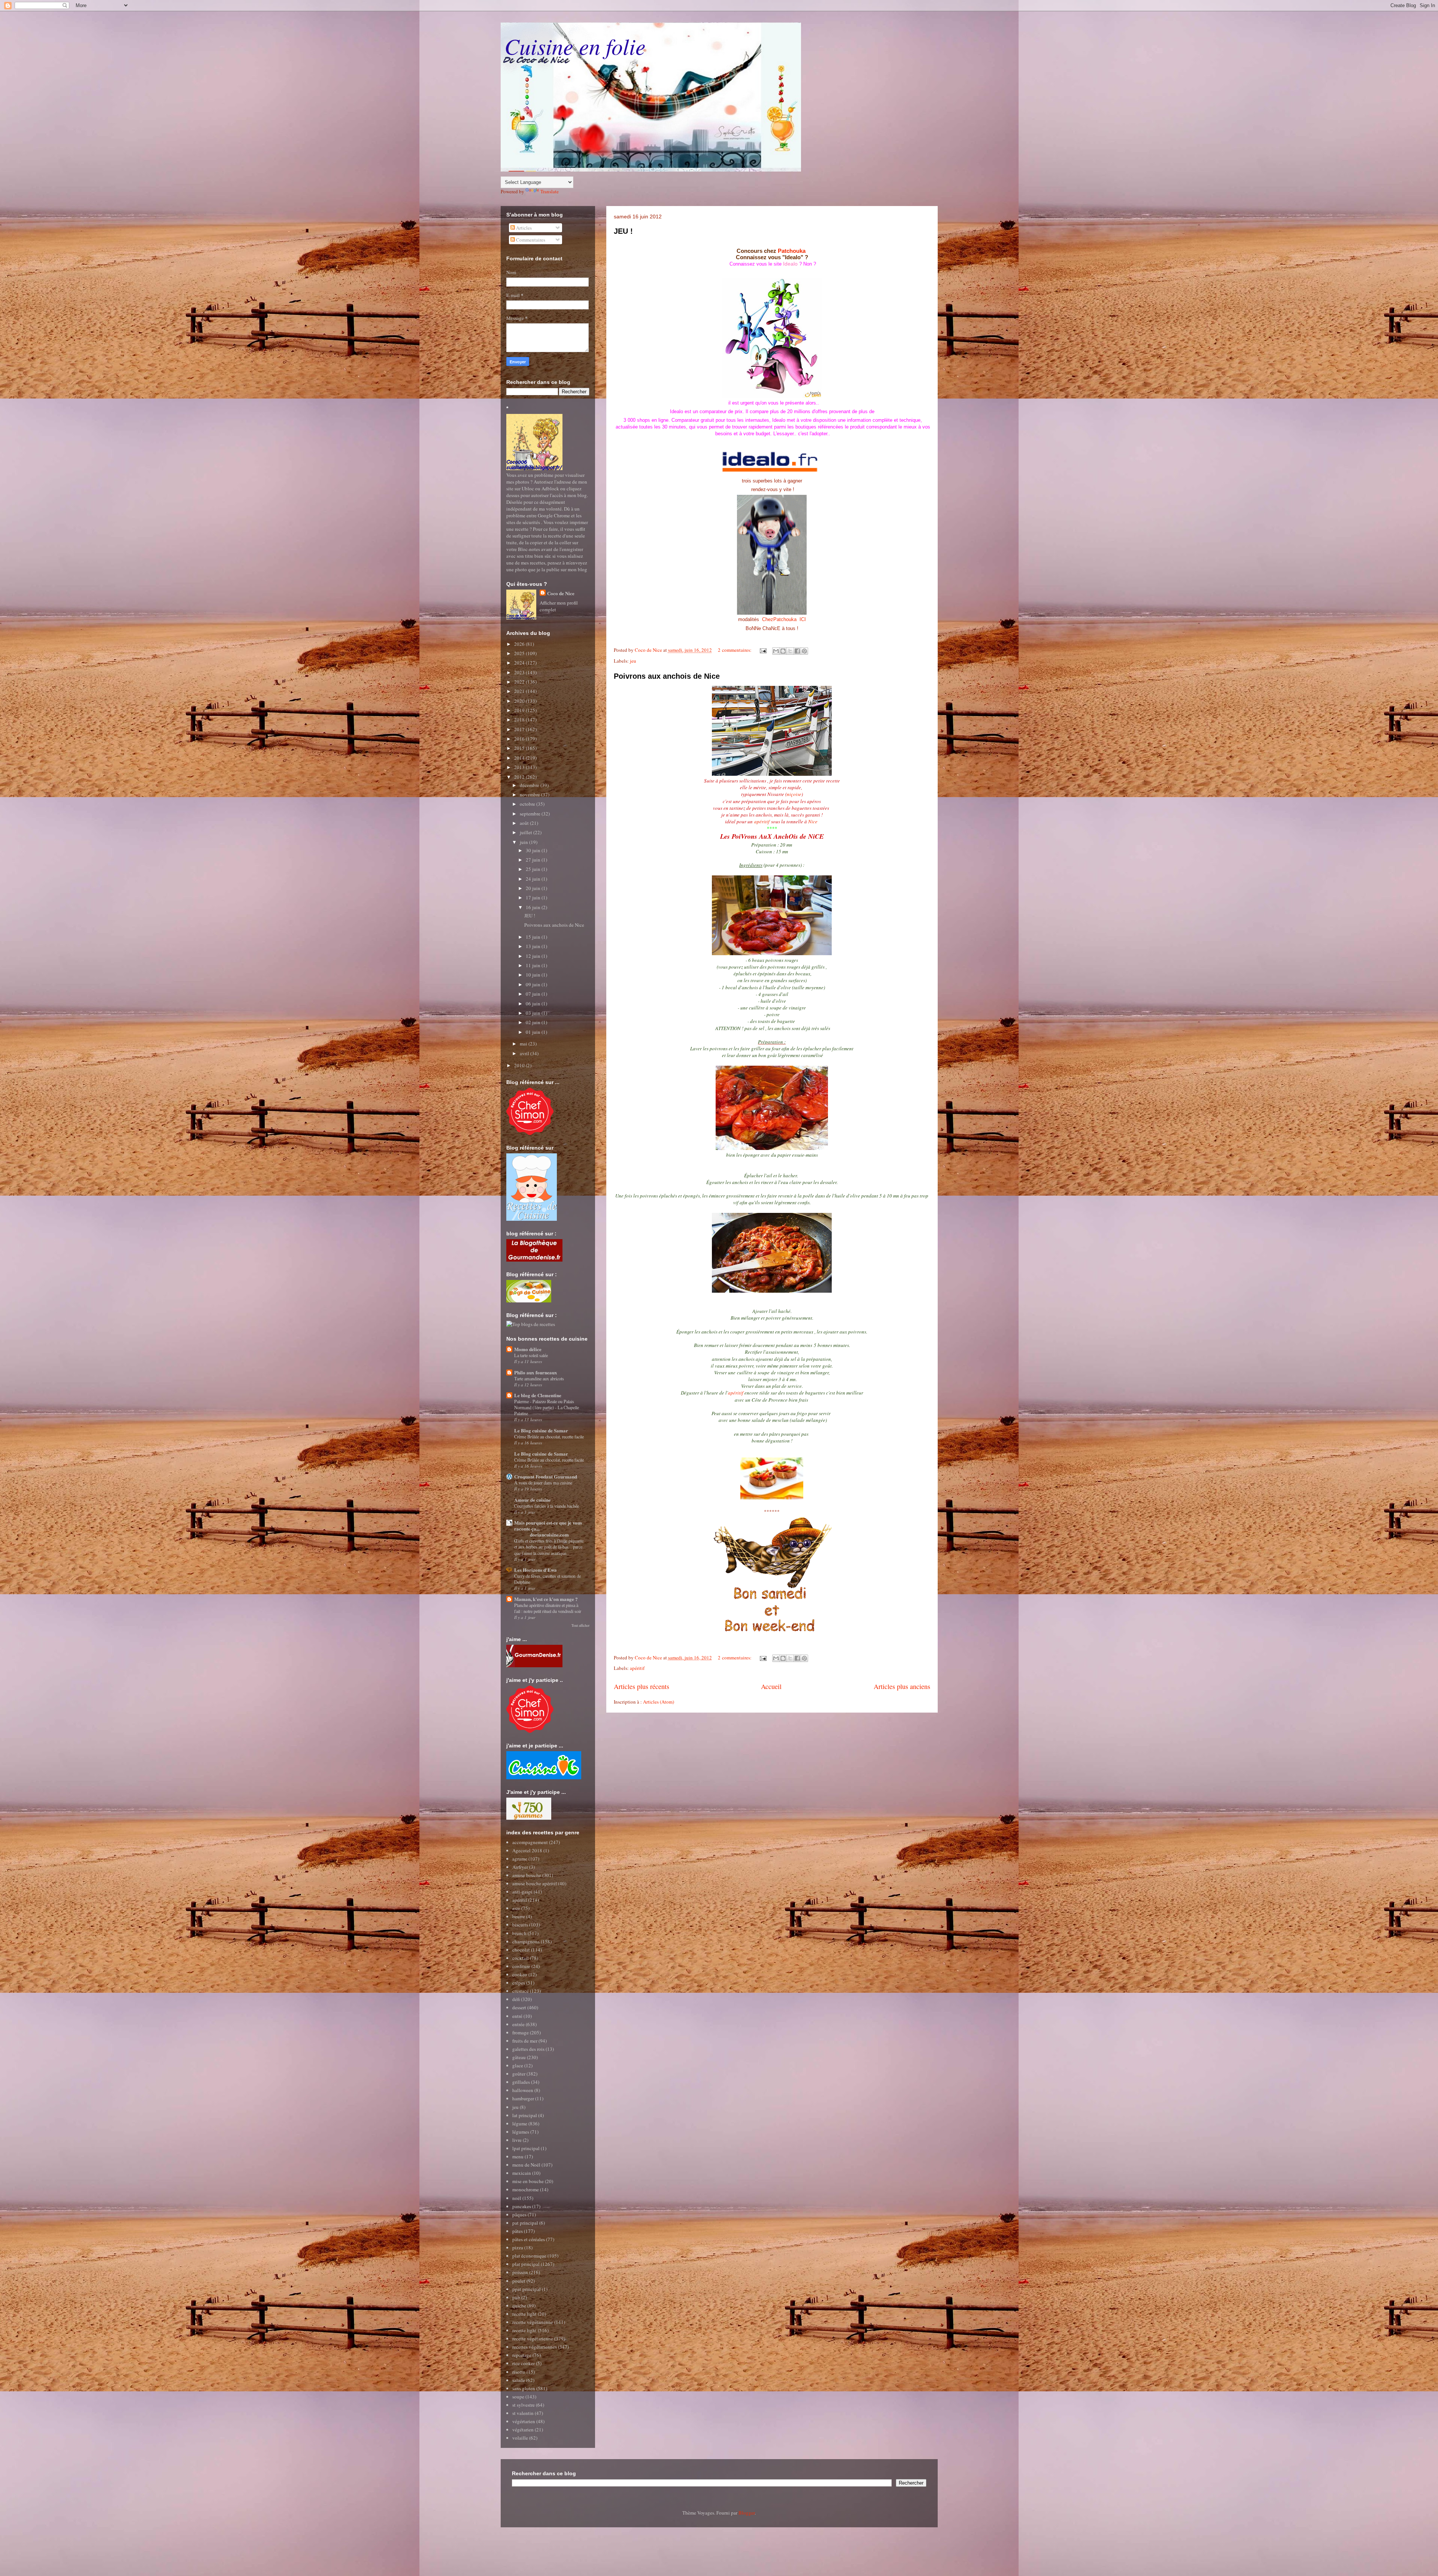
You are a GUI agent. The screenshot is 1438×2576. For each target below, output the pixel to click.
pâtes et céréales (529, 2239)
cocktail (521, 1958)
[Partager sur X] (790, 651)
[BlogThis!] (783, 651)
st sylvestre (524, 2405)
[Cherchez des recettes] (531, 1324)
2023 (520, 672)
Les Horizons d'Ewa (536, 1570)
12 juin (534, 956)
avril (525, 1053)
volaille (520, 2438)
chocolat (521, 1950)
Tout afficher (580, 1625)
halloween (523, 2090)
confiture (521, 1966)
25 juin (534, 869)
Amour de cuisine (533, 1500)
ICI (803, 619)
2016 (520, 739)
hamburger (523, 2098)
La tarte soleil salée (531, 1355)
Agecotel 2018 (527, 1850)
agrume (520, 1859)
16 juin (534, 907)
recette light (524, 2314)
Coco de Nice (561, 593)
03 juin (534, 1013)
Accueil (771, 1686)
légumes (521, 2132)
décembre (530, 785)
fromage (521, 2032)
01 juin (534, 1032)
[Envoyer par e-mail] (776, 651)
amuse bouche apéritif (535, 1883)
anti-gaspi (522, 1892)
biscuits (520, 1925)
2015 (520, 748)
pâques (519, 2215)
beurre (519, 1916)
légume (520, 2124)
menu (518, 2156)
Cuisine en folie (575, 46)
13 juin (534, 946)
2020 (520, 701)
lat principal (525, 2115)
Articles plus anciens (902, 1686)
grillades (521, 2082)
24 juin (534, 879)
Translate (550, 191)
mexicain (522, 2173)
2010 (520, 1065)
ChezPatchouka (780, 619)
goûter (519, 2074)
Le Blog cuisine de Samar (541, 1430)
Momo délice (528, 1349)
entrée (518, 2024)
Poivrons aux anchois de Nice (667, 676)
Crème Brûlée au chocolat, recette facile (549, 1437)
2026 (520, 644)
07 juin (534, 994)
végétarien (523, 2430)
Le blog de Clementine (538, 1395)
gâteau (519, 2057)
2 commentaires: (735, 650)
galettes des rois (528, 2049)
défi (516, 1999)
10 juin (534, 975)
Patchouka (792, 251)
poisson (520, 2272)
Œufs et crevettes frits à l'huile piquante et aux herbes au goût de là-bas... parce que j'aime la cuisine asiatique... (549, 1547)
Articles (523, 228)
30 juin (534, 850)
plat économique (529, 2256)
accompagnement (530, 1842)
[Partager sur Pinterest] (804, 651)
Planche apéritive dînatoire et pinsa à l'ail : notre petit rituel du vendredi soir (548, 1608)
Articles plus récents (641, 1686)
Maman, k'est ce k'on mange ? (546, 1599)
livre (517, 2140)
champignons (526, 1941)
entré (517, 2016)
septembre (531, 814)
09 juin (534, 984)
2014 (520, 758)
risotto (519, 2372)
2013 (520, 767)
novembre (530, 794)
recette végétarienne (533, 2322)
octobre (528, 804)
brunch (519, 1933)
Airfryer (520, 1867)
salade (519, 2380)
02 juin (534, 1022)
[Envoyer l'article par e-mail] (763, 650)
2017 (520, 729)
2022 (520, 682)
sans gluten (524, 2388)
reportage (522, 2355)
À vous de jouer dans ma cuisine (543, 1483)
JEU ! (623, 231)
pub (516, 2297)
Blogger (747, 2513)
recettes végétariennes (535, 2347)
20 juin (534, 888)
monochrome (526, 2189)
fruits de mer (525, 2041)
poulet (519, 2281)
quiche (519, 2306)
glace (518, 2065)
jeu (633, 661)
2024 (520, 663)
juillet (527, 832)
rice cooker (524, 2363)
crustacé (521, 1991)
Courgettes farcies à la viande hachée (547, 1506)
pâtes (518, 2231)
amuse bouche (527, 1875)
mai (524, 1044)
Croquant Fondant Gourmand (546, 1476)
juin (524, 842)
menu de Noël (526, 2165)
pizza (518, 2247)
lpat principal (526, 2148)
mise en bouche (528, 2181)
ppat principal (527, 2289)
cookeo (520, 1974)
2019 (520, 710)
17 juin (534, 897)
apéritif (762, 821)
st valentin (523, 2413)
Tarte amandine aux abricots (539, 1378)
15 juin (534, 937)
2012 (520, 777)
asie (516, 1908)
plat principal (526, 2264)
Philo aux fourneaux (536, 1372)
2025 (520, 653)
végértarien (524, 2421)
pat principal (525, 2223)
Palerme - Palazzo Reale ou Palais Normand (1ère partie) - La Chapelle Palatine (547, 1407)
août (525, 823)
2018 (520, 720)
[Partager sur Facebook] (797, 651)
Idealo (790, 264)
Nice (813, 821)
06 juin (534, 1004)
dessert (519, 2007)
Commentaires (530, 240)
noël (517, 2198)
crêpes (519, 1983)
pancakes (522, 2206)
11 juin (534, 965)
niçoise (794, 794)
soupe (518, 2397)
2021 (520, 691)
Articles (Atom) (659, 1702)
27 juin (534, 860)
